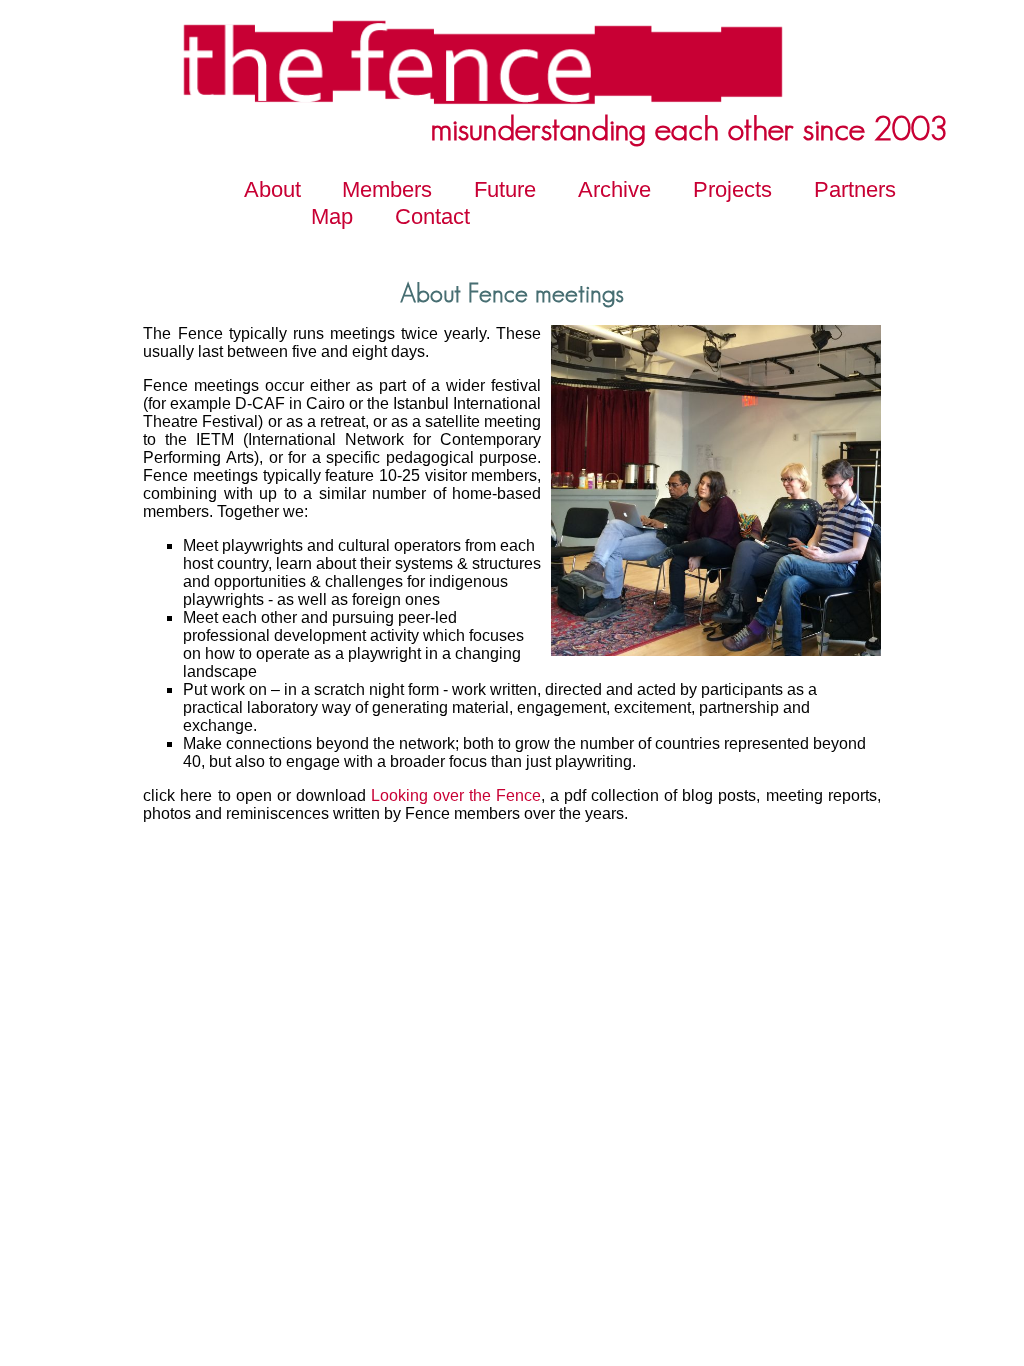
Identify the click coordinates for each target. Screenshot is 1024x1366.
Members (387, 189)
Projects (732, 189)
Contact (432, 216)
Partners (855, 189)
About (272, 189)
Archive (614, 189)
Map (332, 216)
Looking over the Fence (456, 795)
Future (505, 189)
